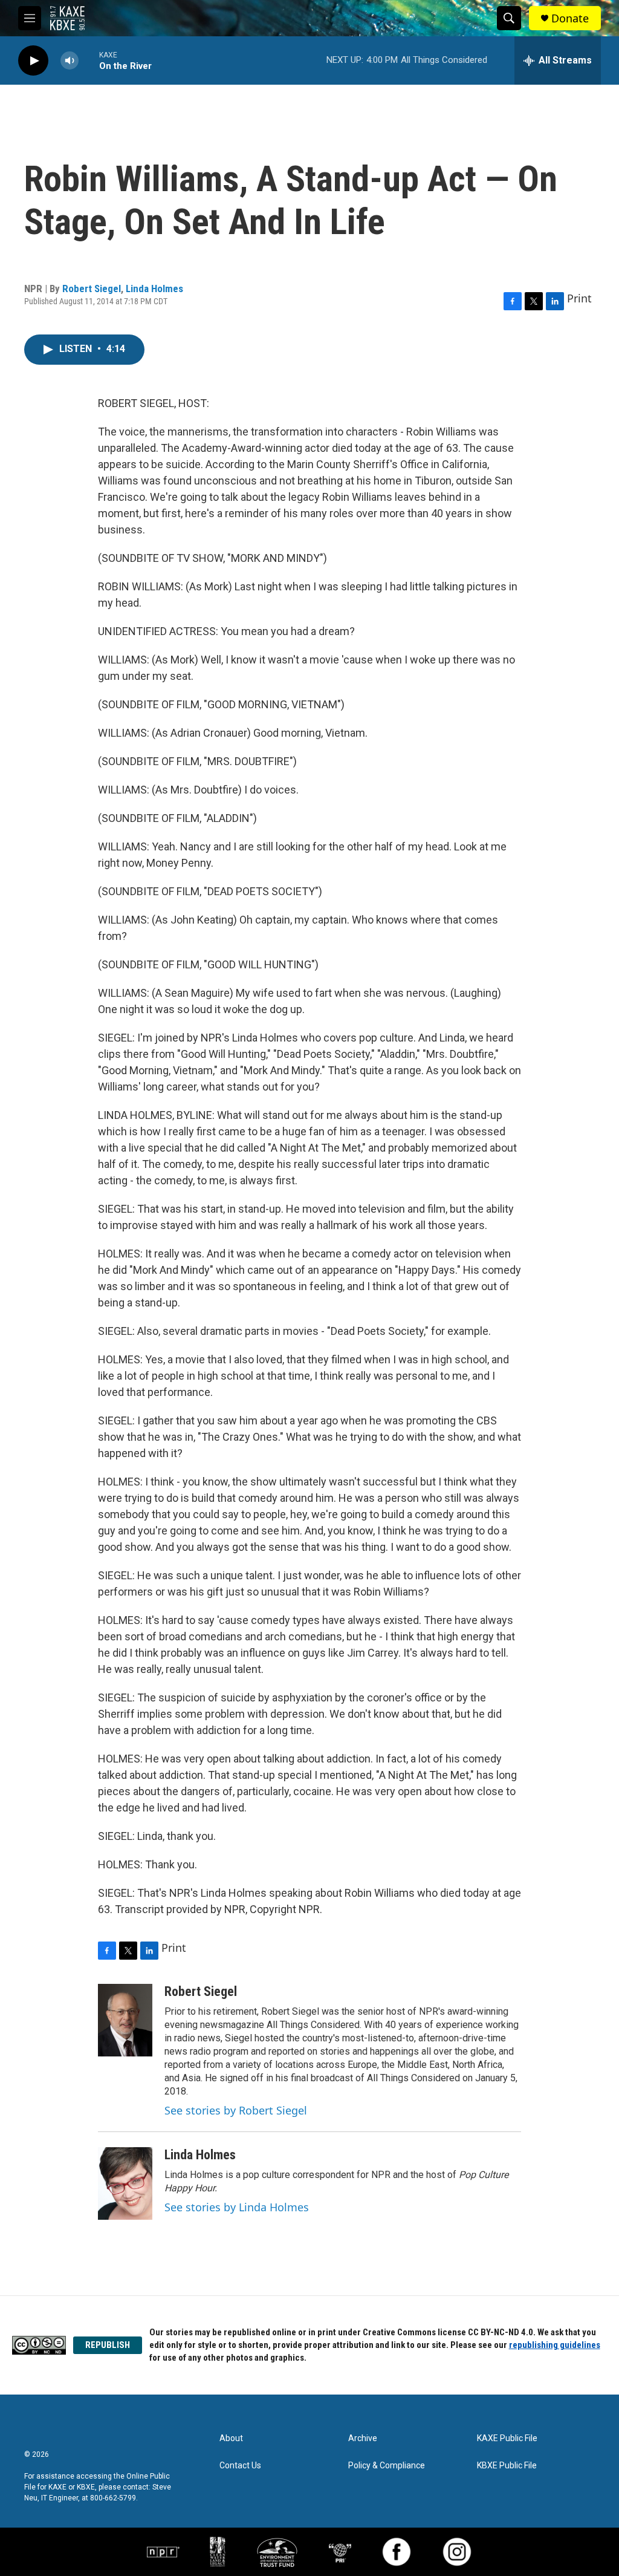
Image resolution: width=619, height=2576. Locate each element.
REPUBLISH (108, 2345)
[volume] (70, 61)
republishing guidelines (555, 2345)
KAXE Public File (507, 2438)
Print (579, 298)
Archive (363, 2438)
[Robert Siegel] (125, 2020)
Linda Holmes (154, 289)
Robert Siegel (92, 289)
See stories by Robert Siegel (236, 2110)
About (231, 2438)
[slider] (89, 60)
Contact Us (240, 2466)
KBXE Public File (507, 2466)
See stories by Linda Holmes (237, 2207)
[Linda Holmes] (125, 2183)
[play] (33, 61)
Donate (570, 18)
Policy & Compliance (387, 2466)
